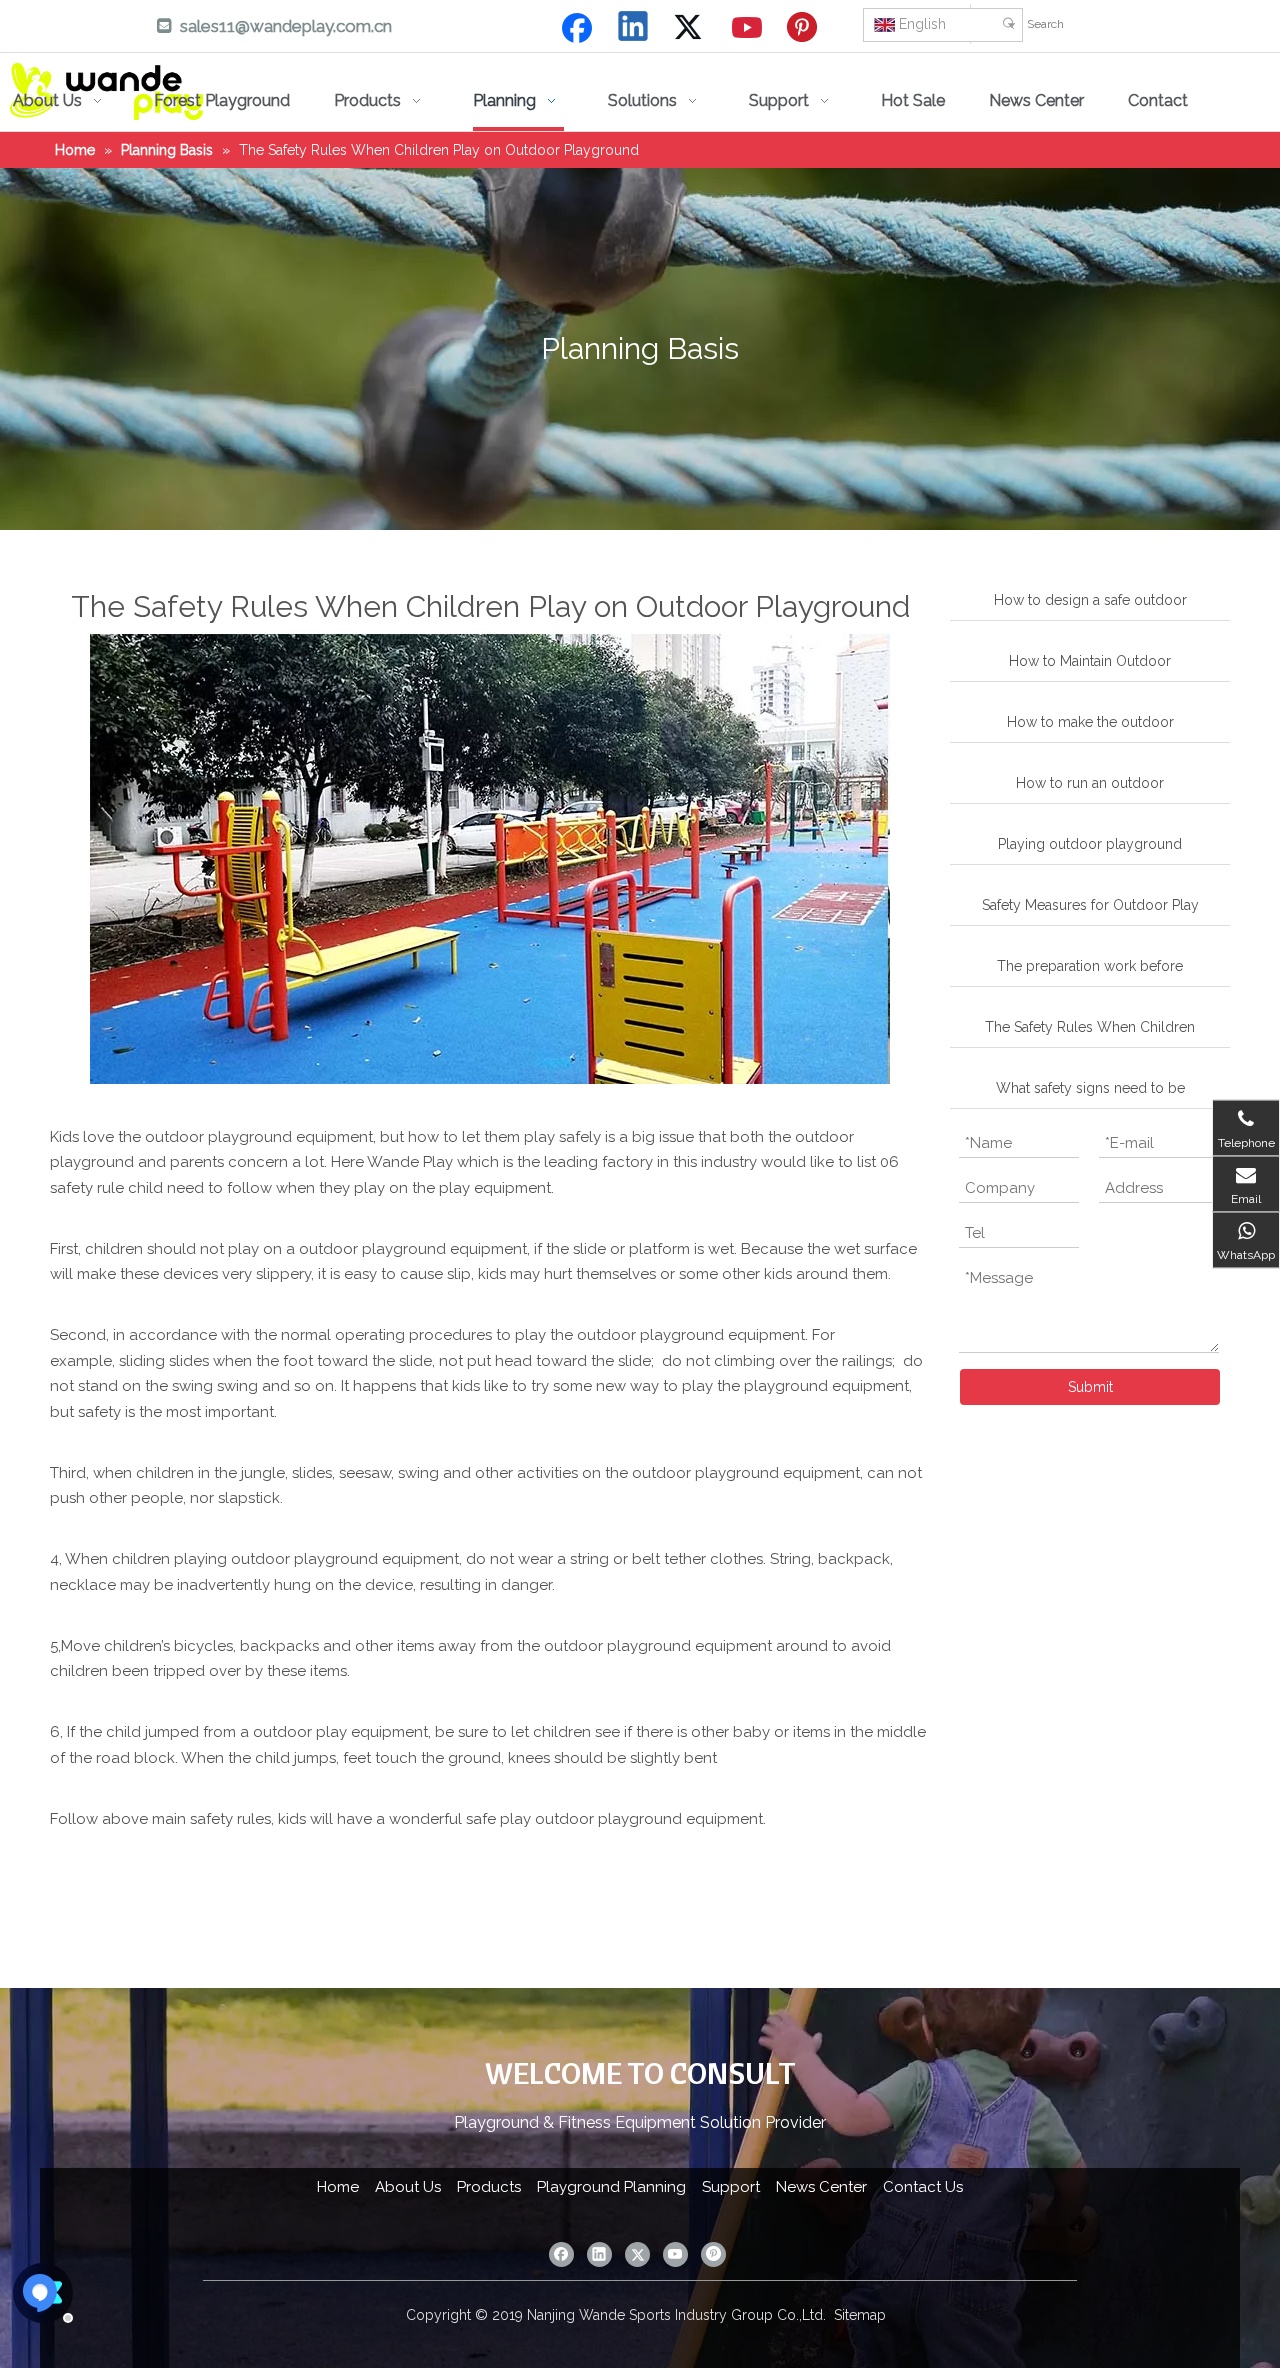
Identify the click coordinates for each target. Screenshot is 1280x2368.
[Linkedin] (634, 28)
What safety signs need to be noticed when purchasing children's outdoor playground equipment (1090, 1094)
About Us (408, 2187)
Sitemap (860, 2315)
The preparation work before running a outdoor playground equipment (1090, 972)
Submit (1090, 1387)
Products (489, 2187)
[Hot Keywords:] (1009, 24)
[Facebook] (577, 28)
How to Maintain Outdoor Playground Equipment (1090, 667)
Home (338, 2187)
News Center (821, 2187)
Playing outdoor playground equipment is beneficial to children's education (1090, 850)
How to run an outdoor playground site (1090, 789)
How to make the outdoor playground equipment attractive (1090, 728)
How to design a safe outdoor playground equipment (1090, 606)
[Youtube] (748, 28)
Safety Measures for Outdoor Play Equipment (1090, 911)
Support (731, 2187)
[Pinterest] (805, 28)
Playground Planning (611, 2187)
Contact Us (923, 2187)
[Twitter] (691, 28)
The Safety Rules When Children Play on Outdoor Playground (1090, 1033)
